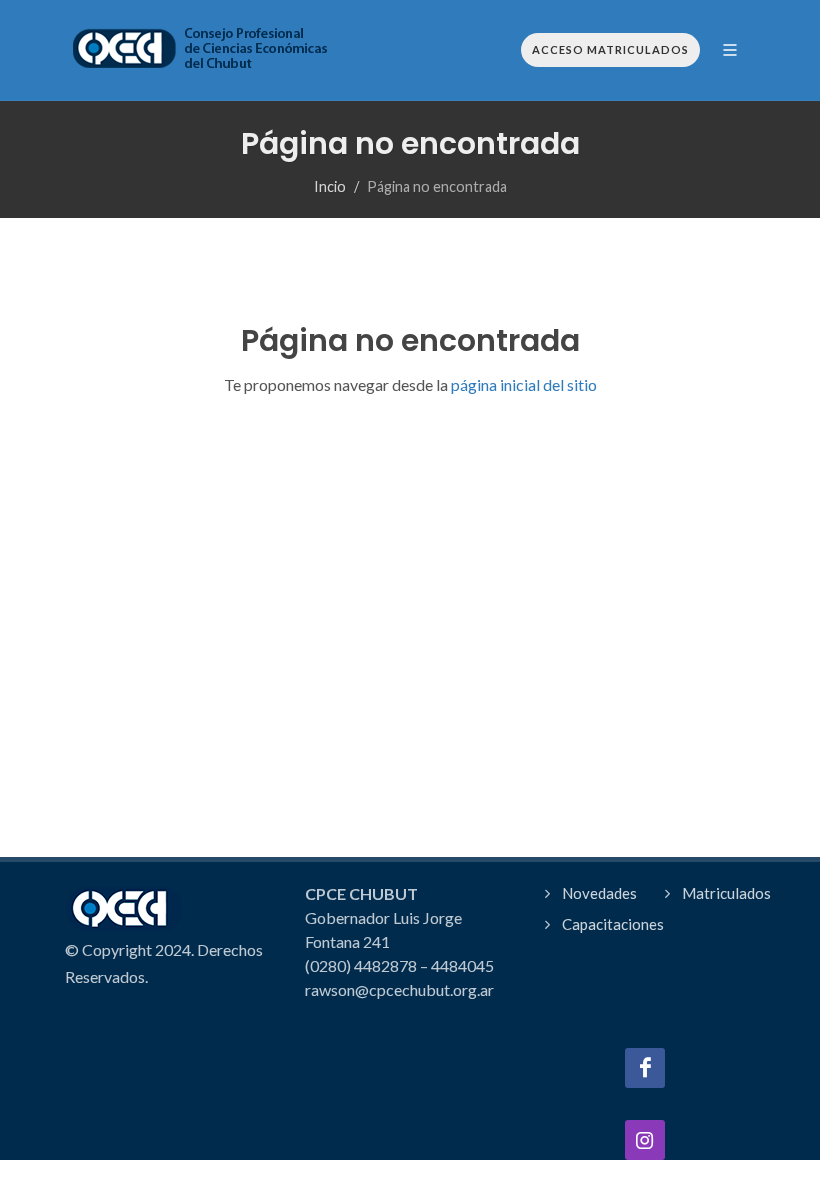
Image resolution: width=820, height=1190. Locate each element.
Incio (330, 186)
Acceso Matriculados (610, 49)
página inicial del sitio (522, 384)
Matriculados (726, 893)
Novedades (599, 893)
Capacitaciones (613, 924)
